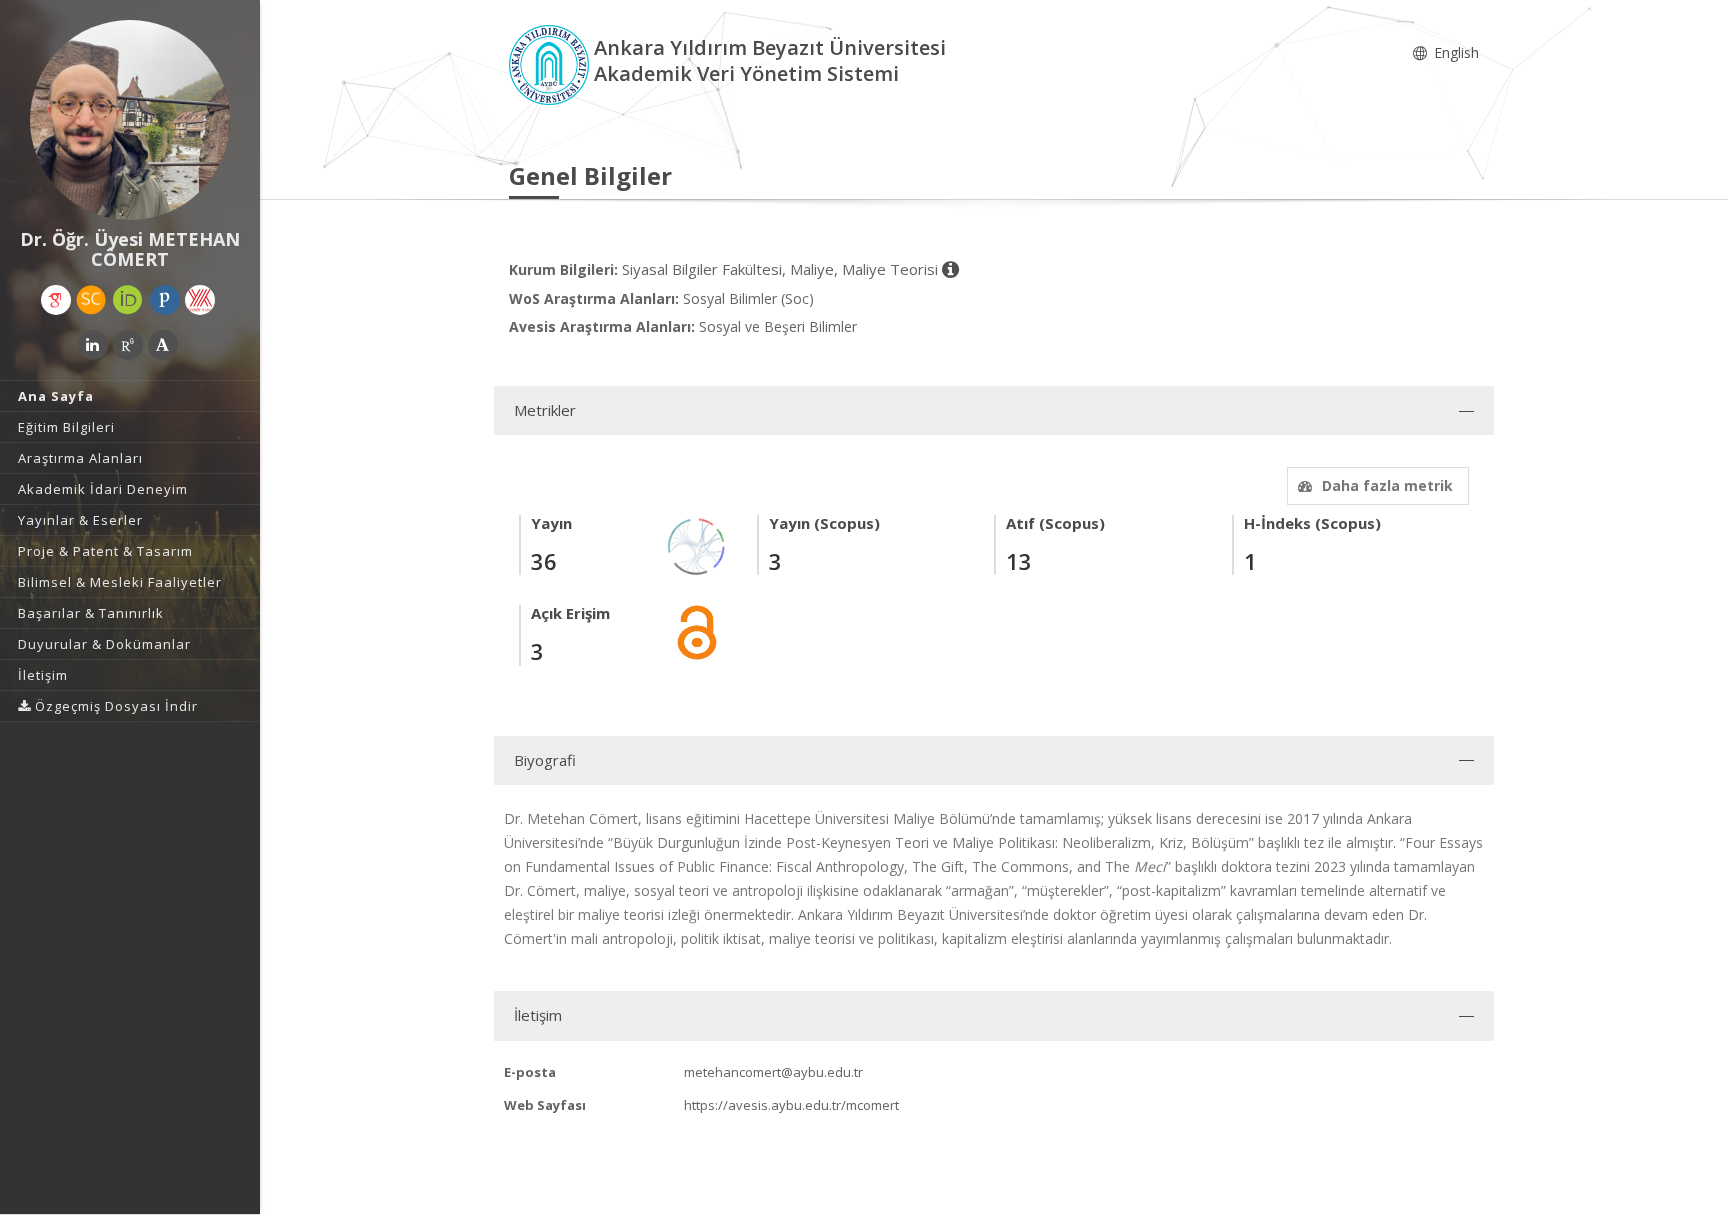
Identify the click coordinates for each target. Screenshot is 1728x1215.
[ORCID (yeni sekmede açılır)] (128, 300)
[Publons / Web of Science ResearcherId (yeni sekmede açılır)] (165, 300)
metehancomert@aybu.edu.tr (773, 1072)
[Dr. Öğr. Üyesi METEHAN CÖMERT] (130, 120)
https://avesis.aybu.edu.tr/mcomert (791, 1105)
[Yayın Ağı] (697, 545)
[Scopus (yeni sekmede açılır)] (91, 300)
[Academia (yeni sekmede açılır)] (163, 345)
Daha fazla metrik (1387, 485)
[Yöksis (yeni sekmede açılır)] (200, 300)
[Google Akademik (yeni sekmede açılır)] (56, 300)
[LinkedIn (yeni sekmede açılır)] (93, 345)
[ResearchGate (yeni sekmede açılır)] (128, 345)
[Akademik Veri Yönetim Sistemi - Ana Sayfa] (551, 63)
